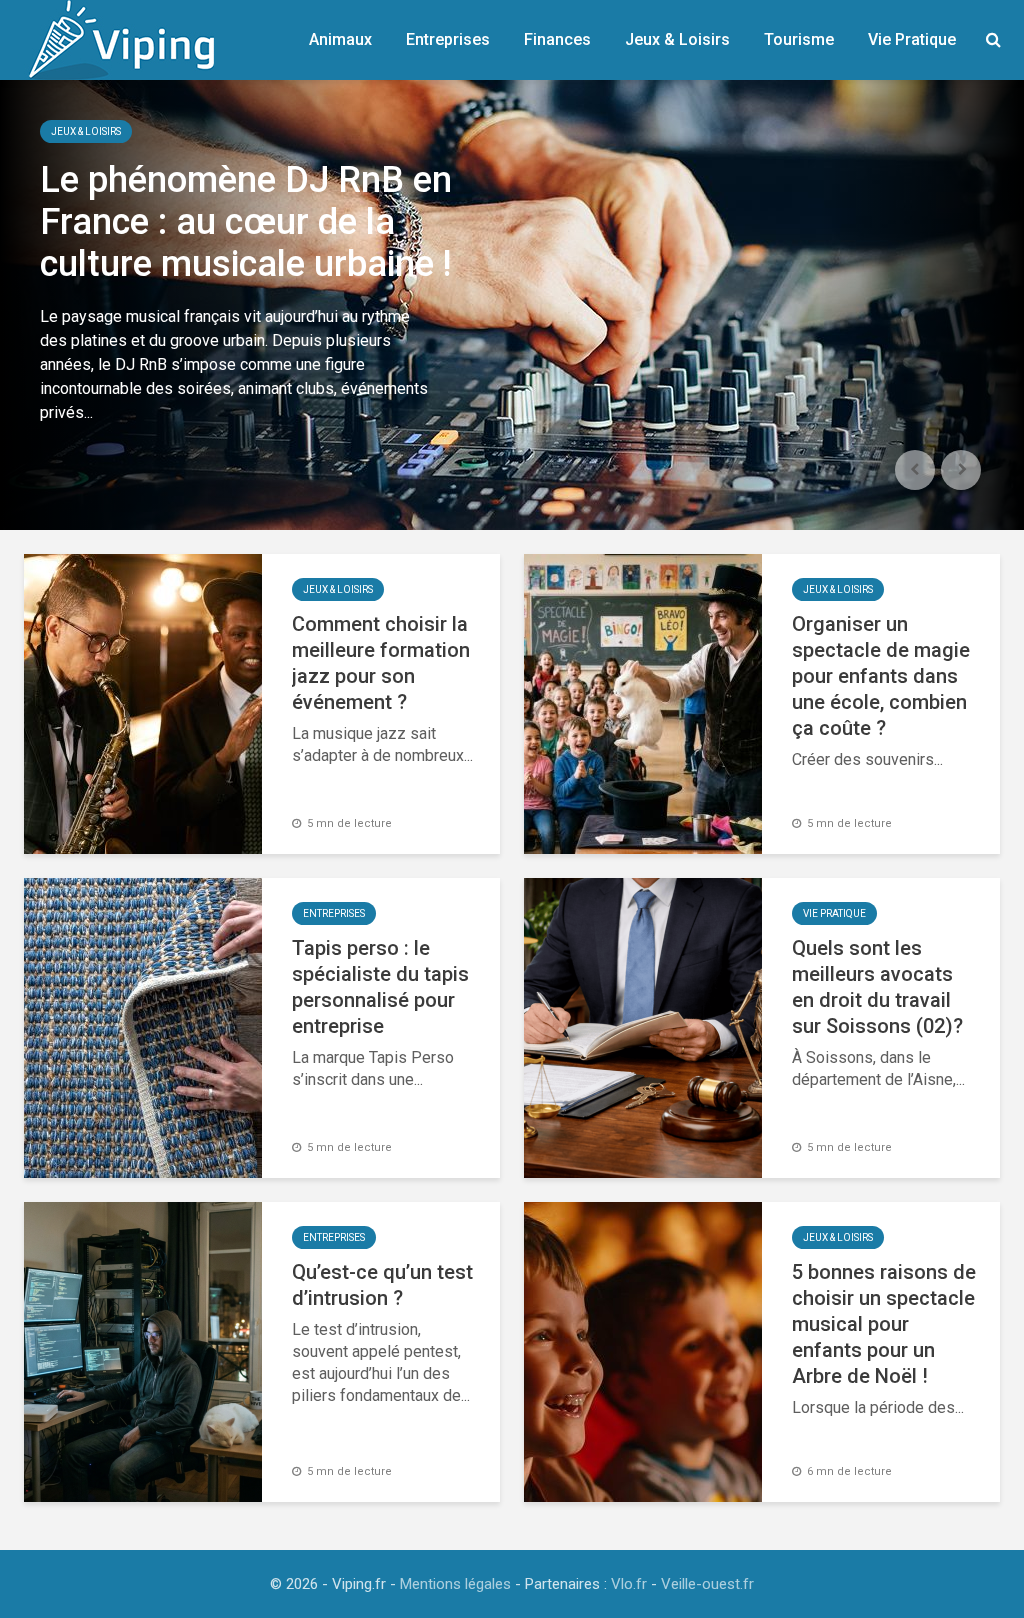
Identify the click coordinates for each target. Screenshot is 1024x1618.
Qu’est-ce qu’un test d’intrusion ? (382, 1285)
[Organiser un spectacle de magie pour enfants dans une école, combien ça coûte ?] (643, 702)
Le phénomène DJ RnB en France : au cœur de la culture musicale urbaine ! (246, 222)
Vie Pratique (912, 39)
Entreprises (448, 39)
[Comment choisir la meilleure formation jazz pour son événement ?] (143, 702)
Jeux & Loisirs (677, 39)
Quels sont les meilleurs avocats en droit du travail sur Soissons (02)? (877, 987)
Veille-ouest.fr (707, 1584)
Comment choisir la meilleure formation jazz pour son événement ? (381, 663)
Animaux (340, 39)
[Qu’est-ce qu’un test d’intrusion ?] (143, 1350)
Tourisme (799, 39)
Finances (557, 39)
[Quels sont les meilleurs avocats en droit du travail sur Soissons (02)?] (643, 1026)
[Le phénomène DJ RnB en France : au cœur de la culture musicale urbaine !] (512, 305)
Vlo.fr (629, 1584)
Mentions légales (455, 1584)
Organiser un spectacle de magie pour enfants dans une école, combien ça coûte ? (881, 676)
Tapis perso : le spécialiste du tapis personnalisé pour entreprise (380, 987)
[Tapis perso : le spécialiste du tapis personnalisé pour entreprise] (143, 1026)
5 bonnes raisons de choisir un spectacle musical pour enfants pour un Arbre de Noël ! (884, 1324)
